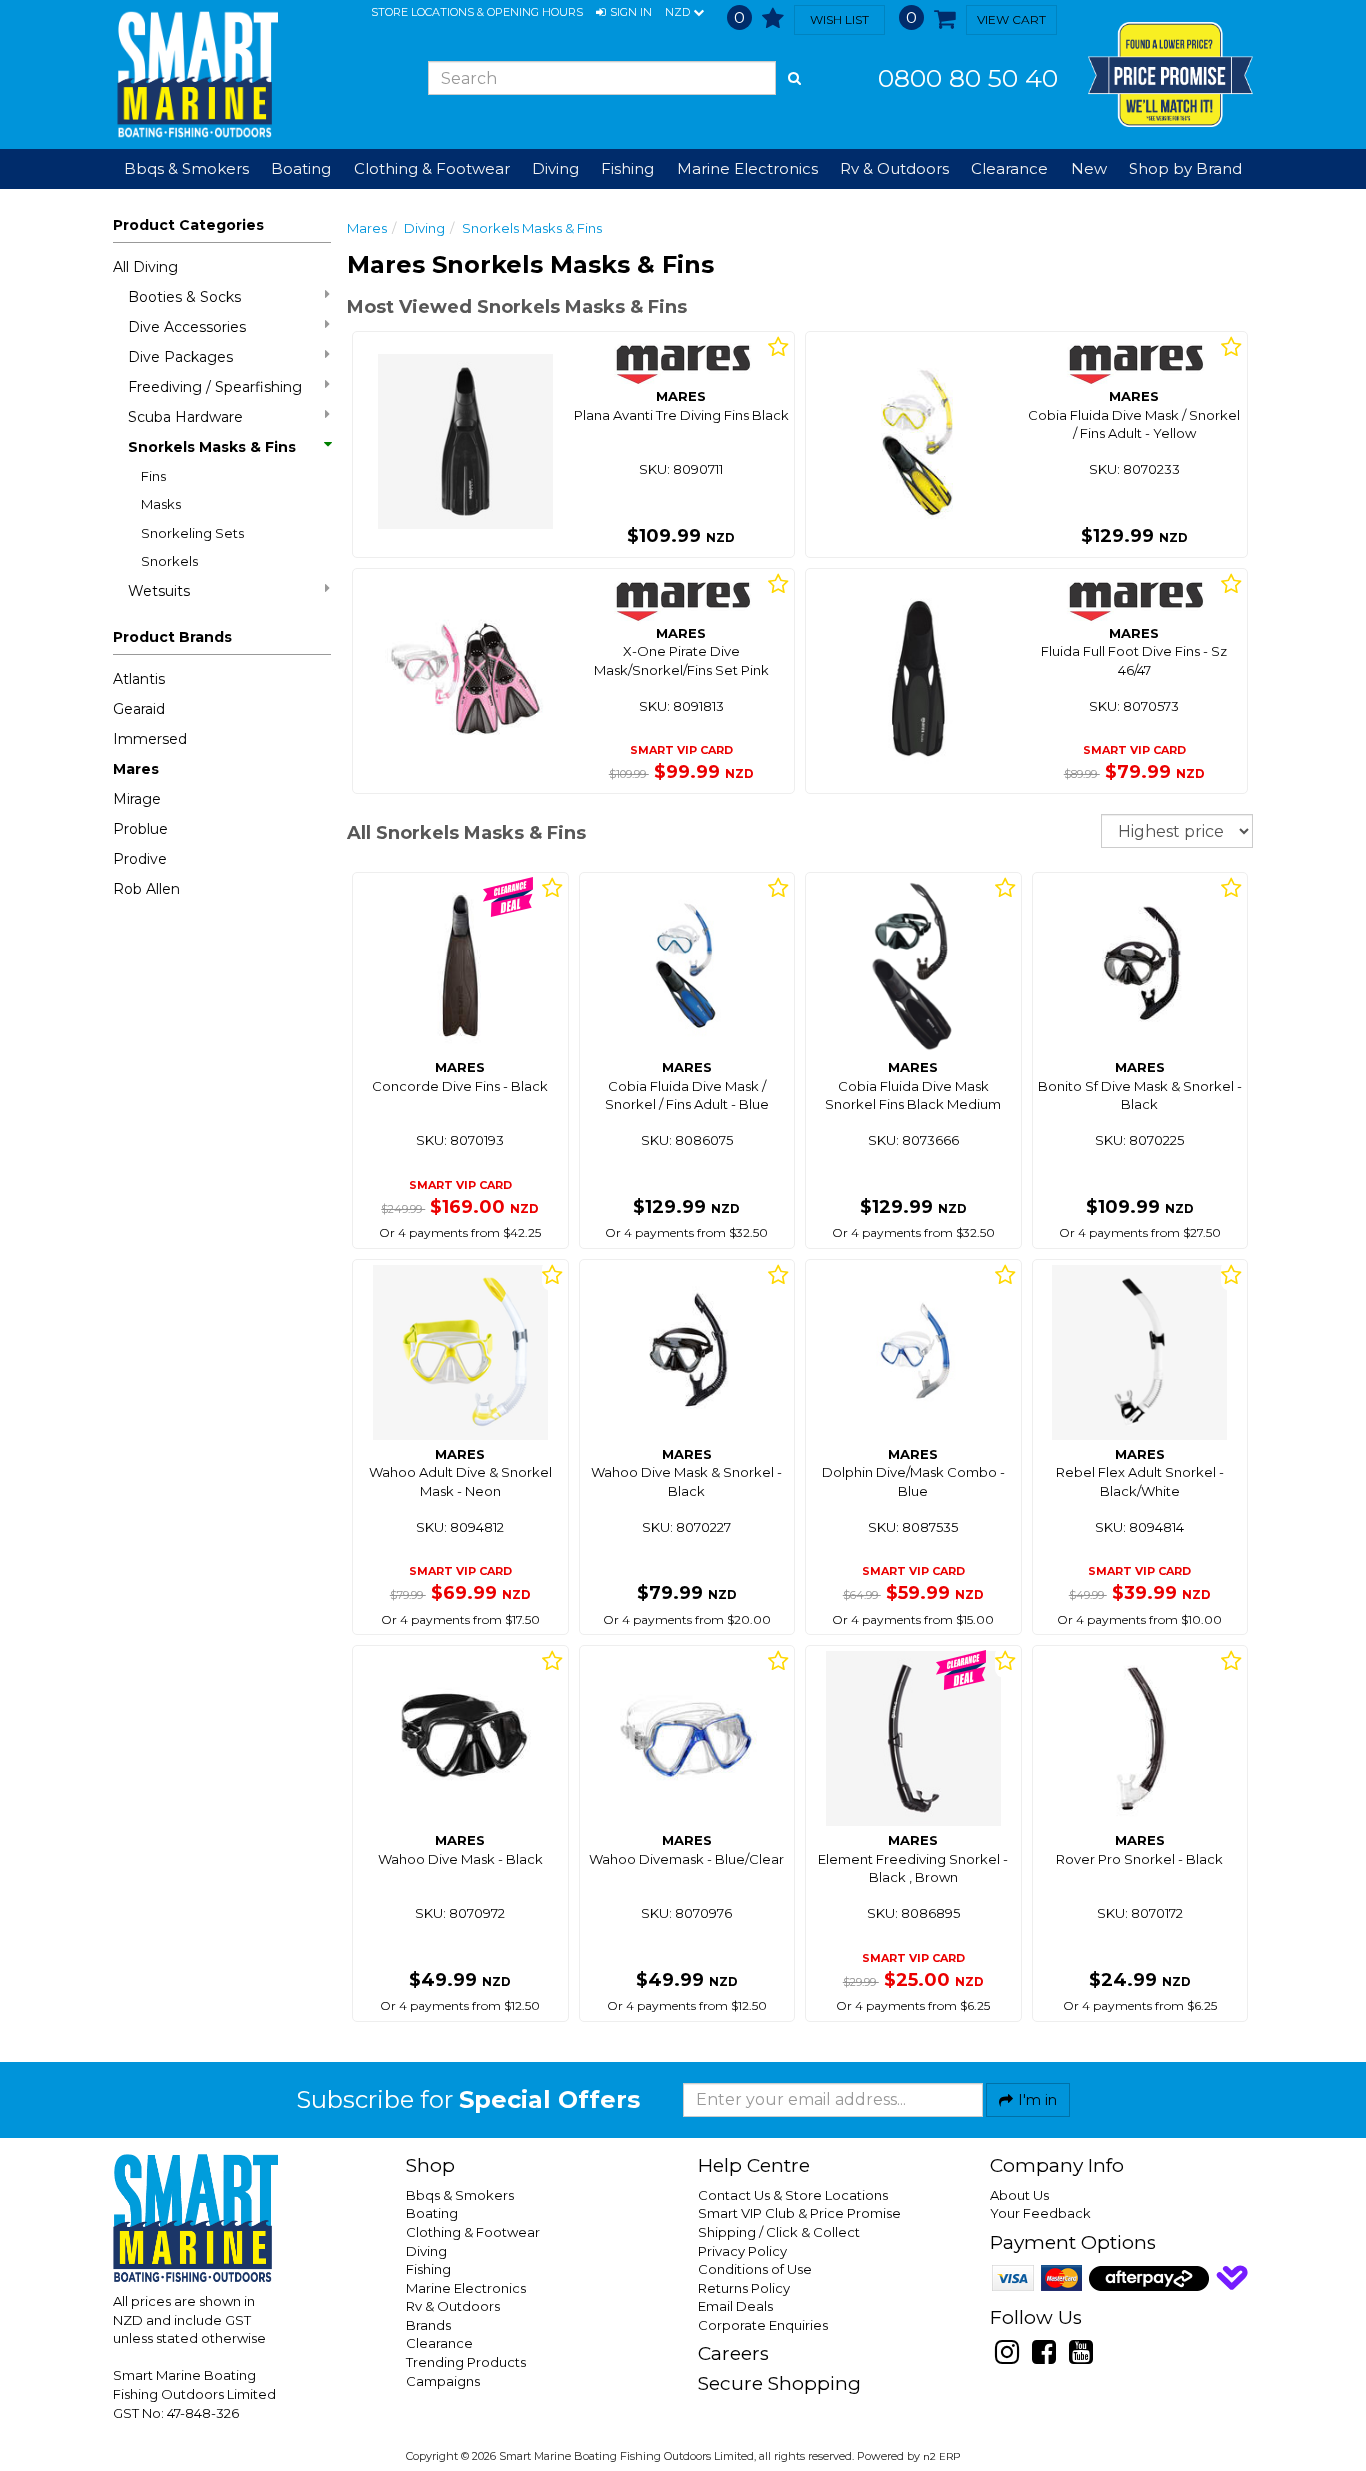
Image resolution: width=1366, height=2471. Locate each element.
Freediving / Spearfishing (215, 387)
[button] (624, 13)
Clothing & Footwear (473, 2232)
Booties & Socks (184, 297)
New (1089, 168)
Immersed (150, 739)
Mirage (137, 799)
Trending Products (466, 2362)
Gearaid (139, 709)
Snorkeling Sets (192, 533)
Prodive (140, 859)
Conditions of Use (755, 2269)
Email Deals (735, 2306)
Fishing (428, 2269)
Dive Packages (180, 357)
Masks (161, 504)
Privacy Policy (742, 2251)
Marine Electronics (466, 2288)
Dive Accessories (187, 327)
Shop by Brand (1185, 168)
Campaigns (443, 2381)
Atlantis (139, 679)
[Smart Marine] (195, 74)
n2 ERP (941, 2456)
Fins (153, 476)
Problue (140, 829)
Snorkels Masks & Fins (212, 447)
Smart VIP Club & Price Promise (799, 2213)
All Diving (145, 267)
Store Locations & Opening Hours (477, 12)
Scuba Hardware (185, 417)
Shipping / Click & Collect (779, 2232)
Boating (432, 2213)
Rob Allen (146, 889)
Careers (733, 2353)
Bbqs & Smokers (186, 168)
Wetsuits (159, 591)
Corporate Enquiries (763, 2325)
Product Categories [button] (188, 225)
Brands (428, 2325)
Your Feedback (1040, 2213)
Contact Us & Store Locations (793, 2195)
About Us (1019, 2195)
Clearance (1009, 168)
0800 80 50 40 (968, 78)
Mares (136, 769)
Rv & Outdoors (453, 2306)
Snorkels (169, 561)
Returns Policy (744, 2288)
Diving (424, 228)
